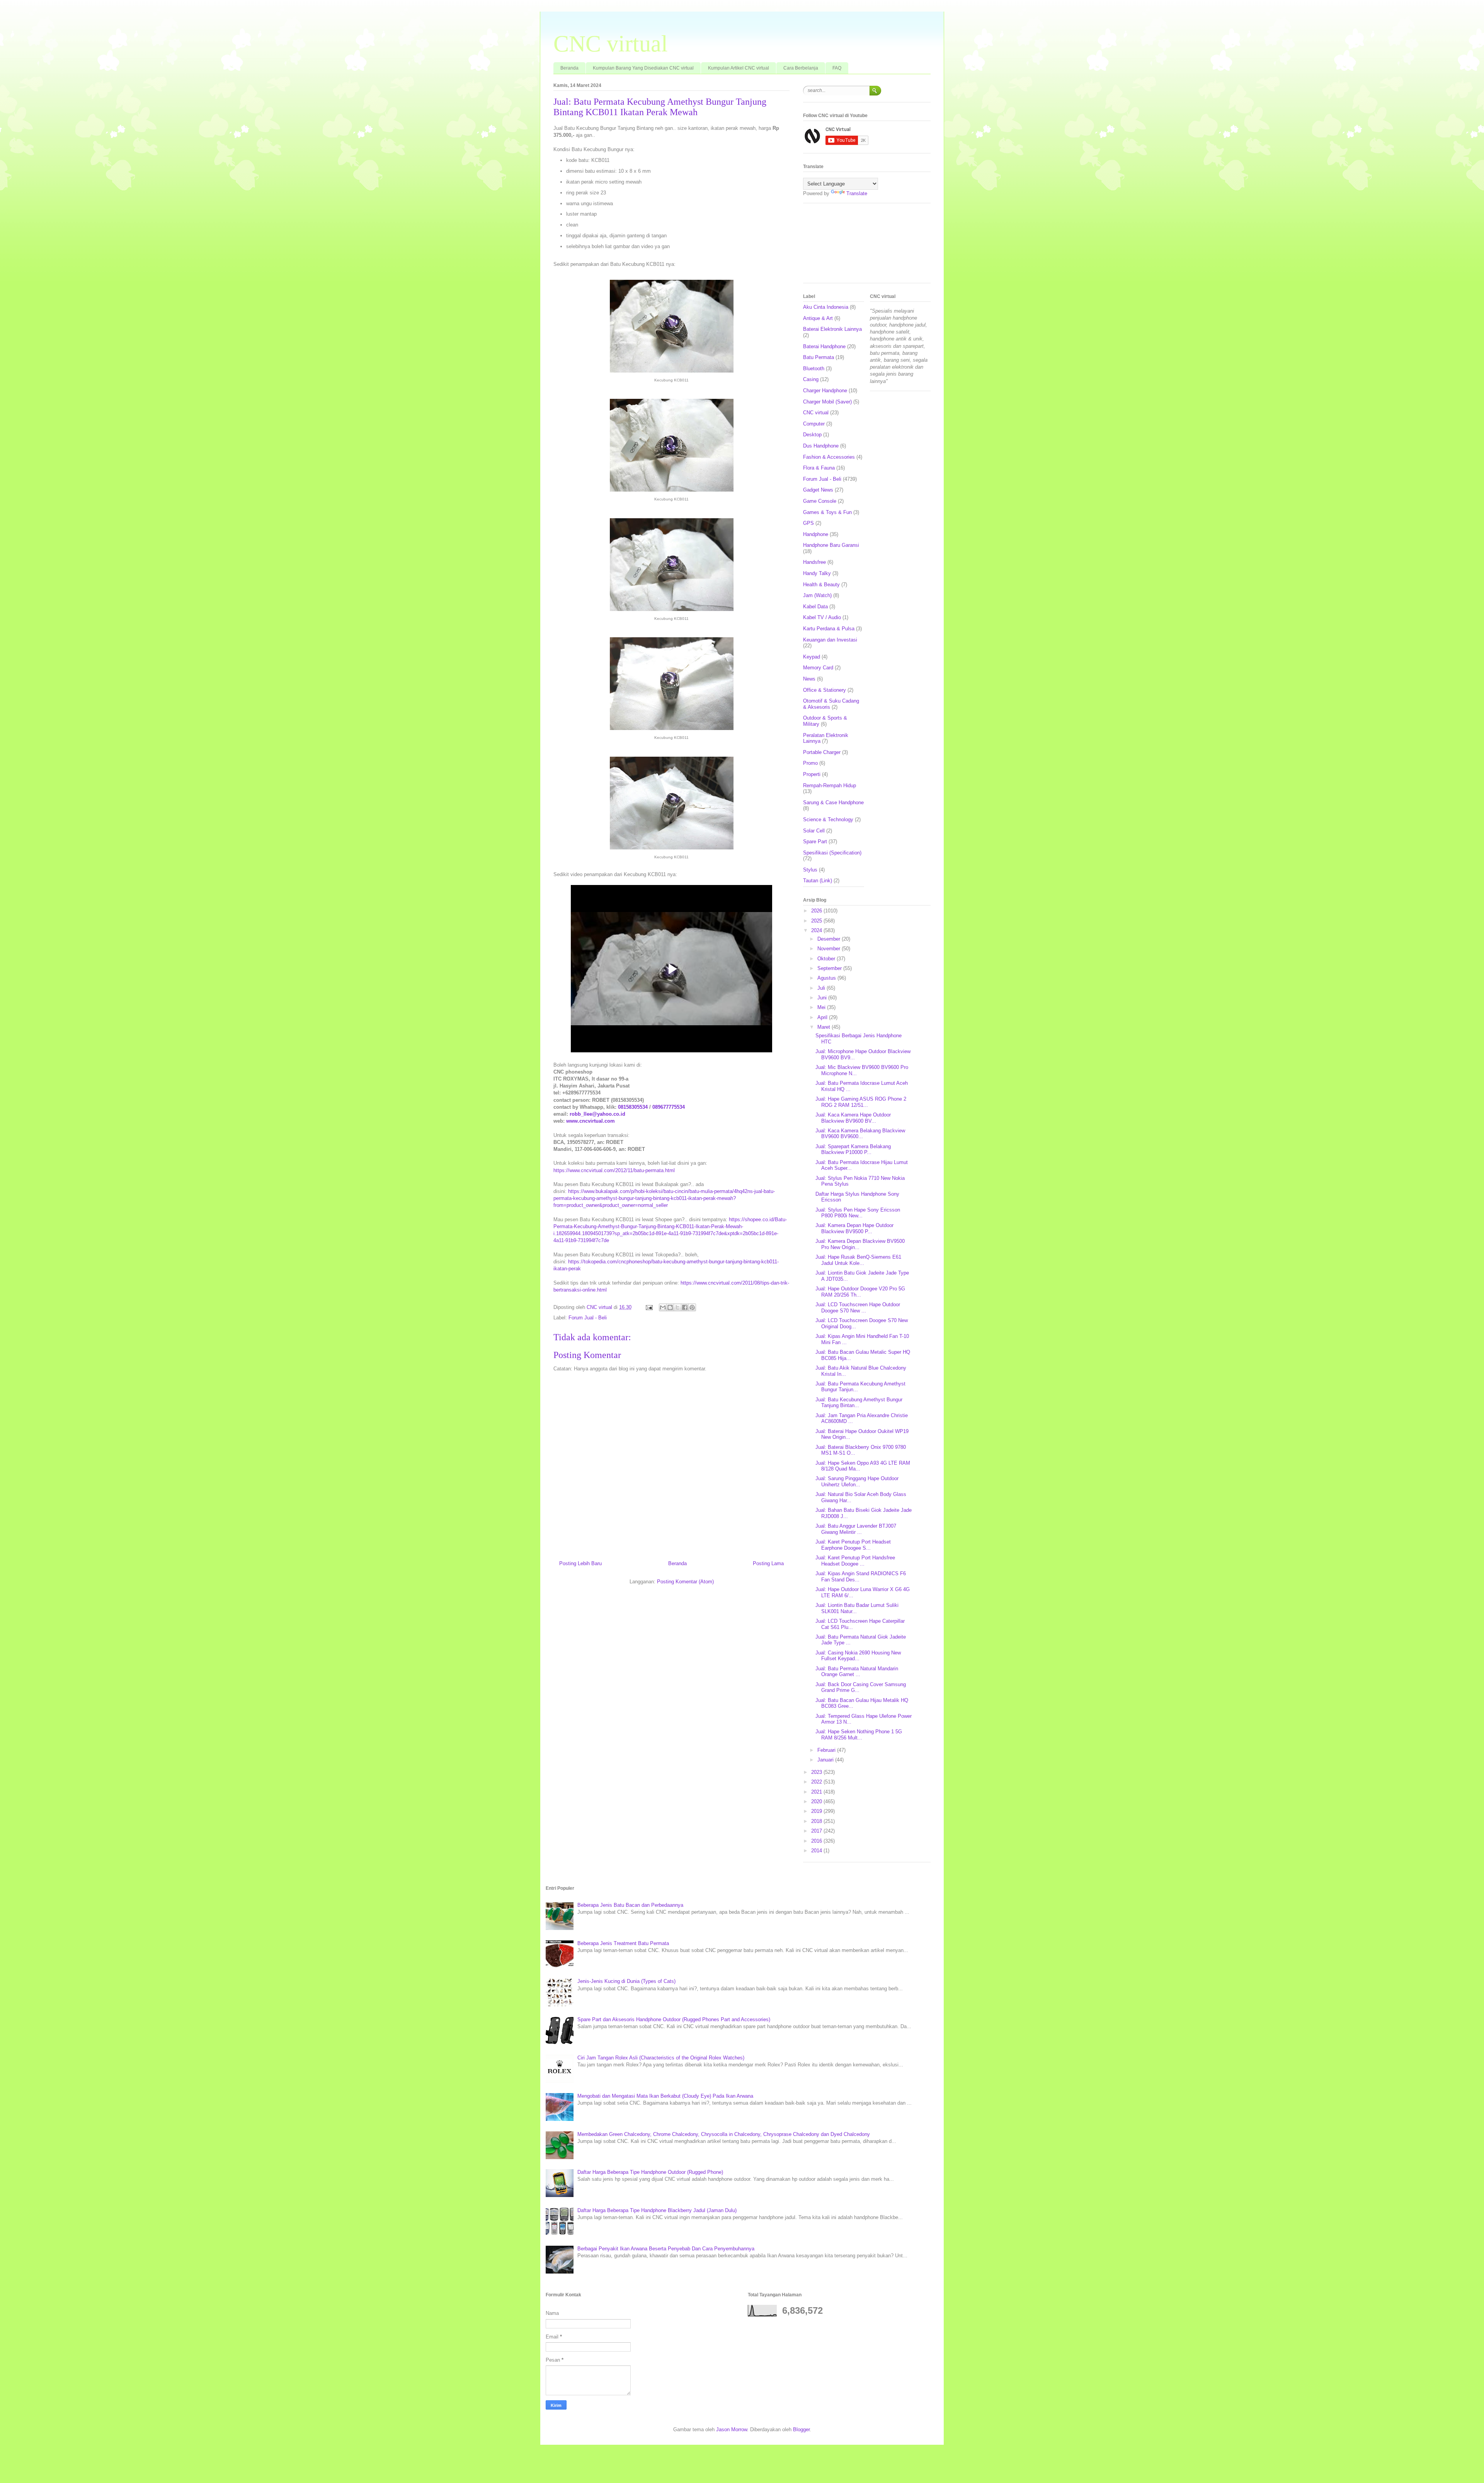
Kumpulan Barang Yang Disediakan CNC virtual (643, 68)
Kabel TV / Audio (822, 617)
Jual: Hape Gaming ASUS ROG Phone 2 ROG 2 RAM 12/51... (861, 1102)
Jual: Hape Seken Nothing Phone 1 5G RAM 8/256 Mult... (859, 1735)
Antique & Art (818, 318)
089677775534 (669, 1107)
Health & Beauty (821, 585)
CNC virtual (611, 44)
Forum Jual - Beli (588, 1318)
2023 (817, 1772)
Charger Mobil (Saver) (827, 402)
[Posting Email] (649, 1307)
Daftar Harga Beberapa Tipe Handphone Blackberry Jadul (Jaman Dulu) (657, 2210)
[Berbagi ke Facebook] (685, 1307)
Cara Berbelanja (801, 68)
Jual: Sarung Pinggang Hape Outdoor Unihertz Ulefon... (857, 1481)
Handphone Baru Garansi (831, 545)
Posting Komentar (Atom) (685, 1582)
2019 (817, 1811)
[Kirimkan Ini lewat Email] (663, 1307)
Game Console (820, 501)
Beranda (569, 68)
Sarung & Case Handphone (833, 802)
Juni (823, 998)
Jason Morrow (732, 2429)
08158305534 (633, 1107)
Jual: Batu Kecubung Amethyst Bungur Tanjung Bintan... (859, 1403)
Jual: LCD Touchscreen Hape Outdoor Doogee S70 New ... (858, 1308)
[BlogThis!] (670, 1307)
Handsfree (814, 562)
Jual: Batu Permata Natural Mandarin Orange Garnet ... (857, 1672)
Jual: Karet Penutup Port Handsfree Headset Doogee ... (855, 1561)
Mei (822, 1007)
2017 (817, 1831)
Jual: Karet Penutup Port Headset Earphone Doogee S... (853, 1545)
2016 (817, 1841)
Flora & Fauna (819, 468)
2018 (817, 1821)
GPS (808, 523)
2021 (817, 1792)
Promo (810, 763)
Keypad (812, 657)
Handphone (816, 534)
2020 (817, 1801)
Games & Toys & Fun (827, 512)
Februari (827, 1750)
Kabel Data (815, 607)
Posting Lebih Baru (580, 1563)
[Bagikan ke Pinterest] (692, 1307)
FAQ (837, 68)
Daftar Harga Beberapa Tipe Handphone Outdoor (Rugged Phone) (650, 2172)
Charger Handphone (825, 391)
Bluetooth (814, 368)
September (830, 968)
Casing (811, 379)
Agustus (827, 978)
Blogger (801, 2429)
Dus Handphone (821, 446)
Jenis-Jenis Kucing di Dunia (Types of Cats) (626, 1981)
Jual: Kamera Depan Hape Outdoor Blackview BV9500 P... (854, 1228)
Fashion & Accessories (829, 457)
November (830, 949)
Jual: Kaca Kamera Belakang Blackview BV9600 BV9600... (860, 1134)
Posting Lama (768, 1563)
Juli (822, 988)
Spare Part (815, 842)
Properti (812, 774)
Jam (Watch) (817, 595)
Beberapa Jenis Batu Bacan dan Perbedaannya (630, 1905)
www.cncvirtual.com (591, 1121)
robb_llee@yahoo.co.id (597, 1114)
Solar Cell (814, 831)
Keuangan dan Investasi (830, 640)
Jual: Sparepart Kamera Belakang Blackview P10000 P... (853, 1150)
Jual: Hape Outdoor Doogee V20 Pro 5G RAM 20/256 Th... (860, 1292)
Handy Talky (817, 573)
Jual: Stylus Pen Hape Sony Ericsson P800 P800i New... (858, 1213)
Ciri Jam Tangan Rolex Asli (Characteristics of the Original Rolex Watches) (661, 2058)
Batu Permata (819, 357)
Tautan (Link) (818, 881)
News (809, 679)
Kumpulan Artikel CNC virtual (739, 68)
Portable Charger (822, 752)
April (823, 1017)
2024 (817, 930)
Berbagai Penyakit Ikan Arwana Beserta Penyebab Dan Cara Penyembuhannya (666, 2249)
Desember (830, 939)
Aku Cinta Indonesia (826, 307)
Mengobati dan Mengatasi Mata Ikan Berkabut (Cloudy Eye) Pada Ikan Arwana (665, 2096)
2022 (817, 1782)
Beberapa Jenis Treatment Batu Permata (623, 1943)
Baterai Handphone (824, 346)
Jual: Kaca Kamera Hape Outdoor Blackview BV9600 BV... (853, 1118)
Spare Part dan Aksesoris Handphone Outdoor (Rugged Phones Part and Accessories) (674, 2019)
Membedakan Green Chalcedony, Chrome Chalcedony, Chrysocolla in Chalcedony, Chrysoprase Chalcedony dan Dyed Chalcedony (724, 2134)
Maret (825, 1027)
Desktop (812, 435)
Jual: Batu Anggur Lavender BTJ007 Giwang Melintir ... (856, 1529)
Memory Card (818, 668)
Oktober (827, 959)
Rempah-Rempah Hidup (830, 785)
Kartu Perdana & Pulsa (829, 629)
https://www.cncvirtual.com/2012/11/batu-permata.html (614, 1170)
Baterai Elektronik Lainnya (832, 329)
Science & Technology (828, 819)
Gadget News (818, 490)
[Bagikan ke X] (677, 1307)
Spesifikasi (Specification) (832, 853)
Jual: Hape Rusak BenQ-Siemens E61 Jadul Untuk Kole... (858, 1260)
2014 (817, 1851)
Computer (814, 424)
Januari (826, 1760)
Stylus (810, 870)
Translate (857, 193)
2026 (817, 911)
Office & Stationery (825, 690)
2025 (817, 921)
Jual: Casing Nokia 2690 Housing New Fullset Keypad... (858, 1656)
